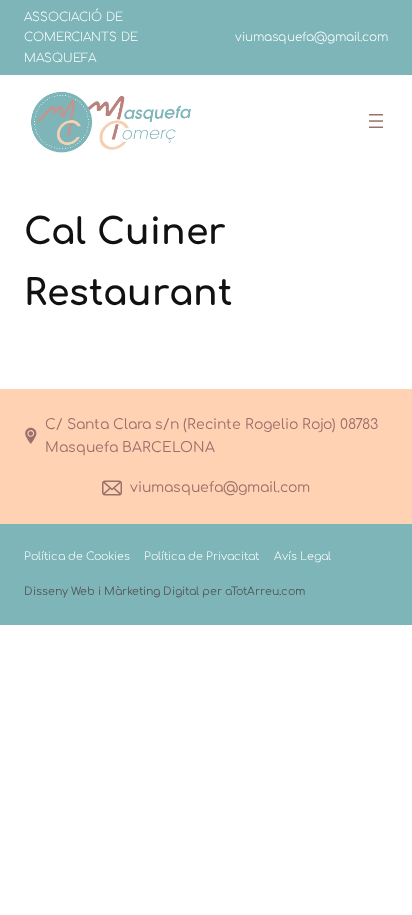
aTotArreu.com (265, 591)
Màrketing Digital (151, 591)
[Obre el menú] (376, 121)
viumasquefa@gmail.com (220, 487)
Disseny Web (59, 591)
